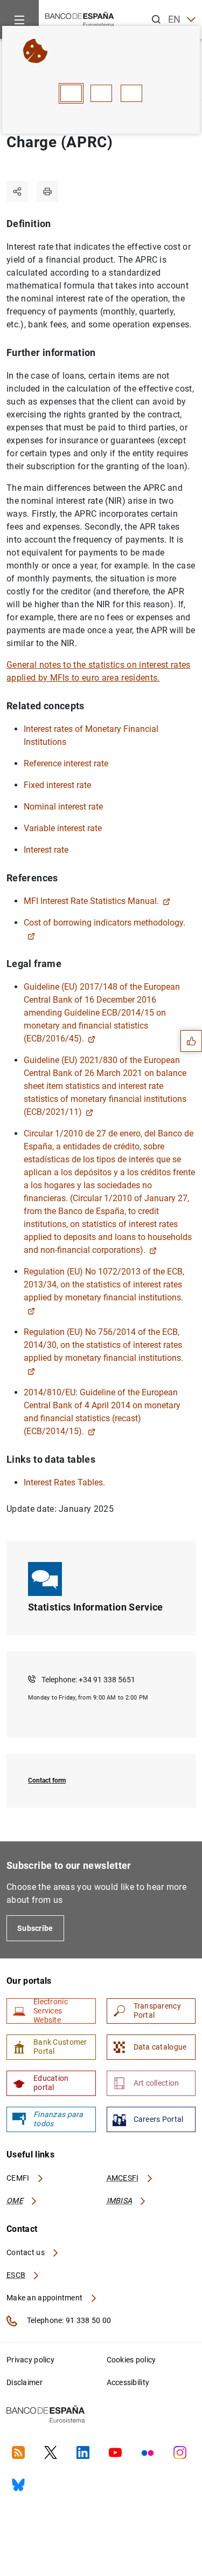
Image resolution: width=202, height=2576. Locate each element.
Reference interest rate (66, 763)
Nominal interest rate (63, 807)
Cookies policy (131, 2360)
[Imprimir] (47, 191)
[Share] (17, 191)
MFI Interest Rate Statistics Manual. (91, 901)
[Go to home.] (80, 19)
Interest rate (46, 850)
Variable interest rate (63, 828)
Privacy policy (30, 2360)
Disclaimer (25, 2382)
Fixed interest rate (57, 785)
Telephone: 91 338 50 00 (68, 2320)
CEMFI (19, 2178)
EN (175, 19)
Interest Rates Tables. (64, 1482)
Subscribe (35, 1928)
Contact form (47, 1780)
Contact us (26, 2252)
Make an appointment (46, 2298)
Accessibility (128, 2382)
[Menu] (19, 19)
